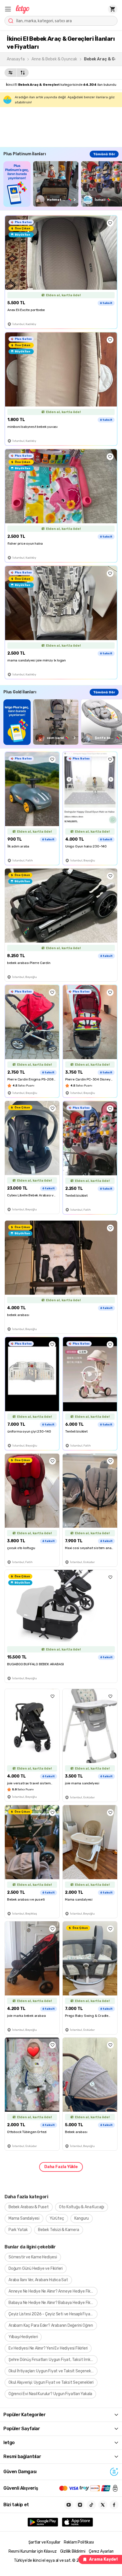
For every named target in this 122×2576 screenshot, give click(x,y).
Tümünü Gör (104, 154)
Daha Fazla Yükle (61, 2167)
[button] (8, 9)
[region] (63, 184)
